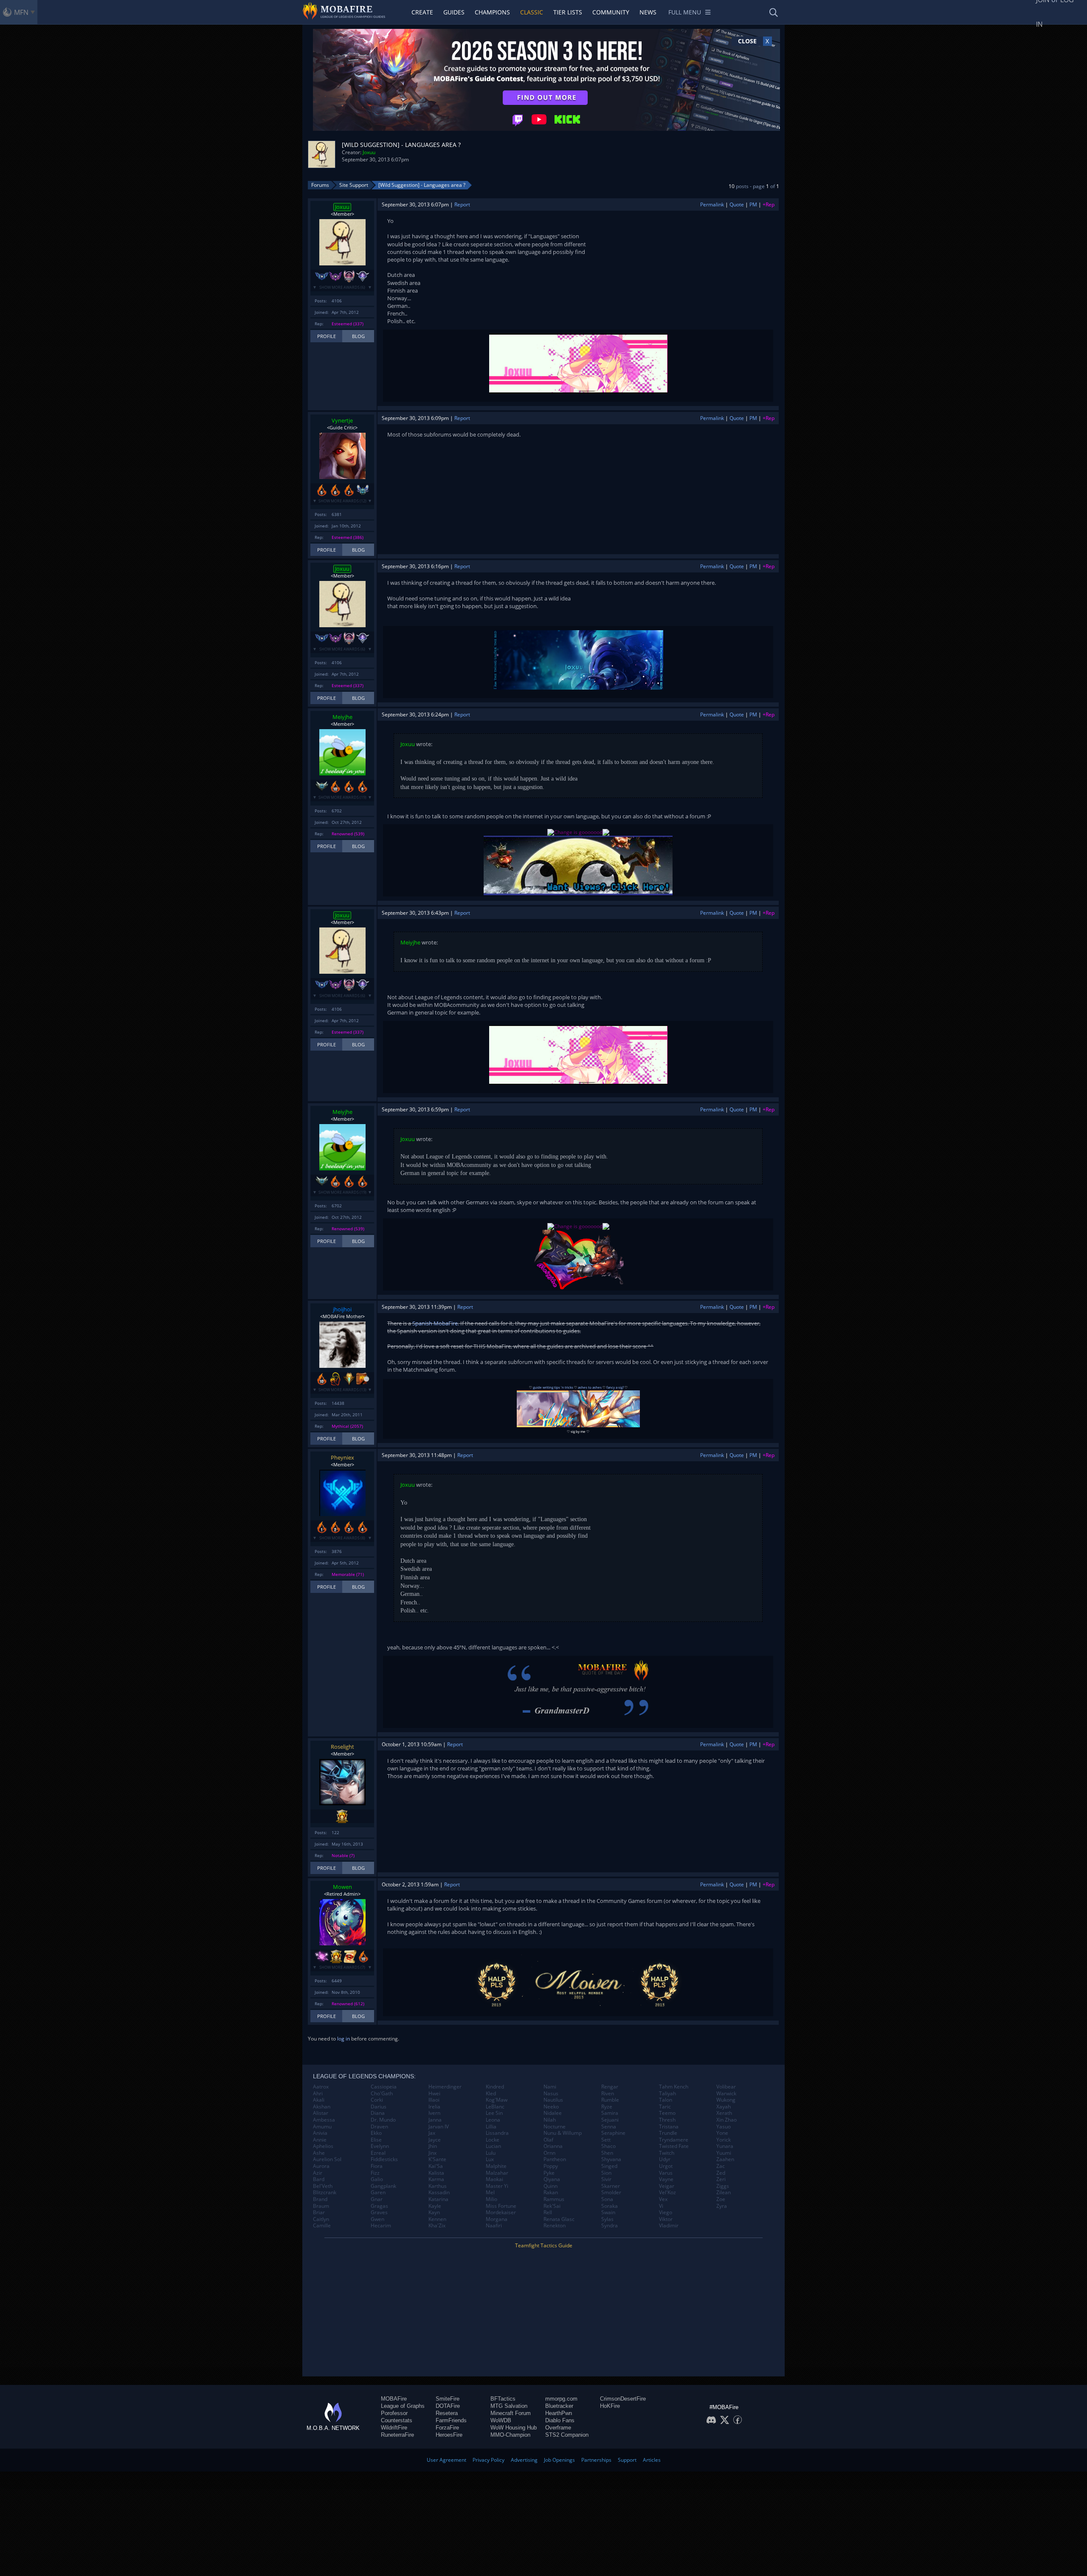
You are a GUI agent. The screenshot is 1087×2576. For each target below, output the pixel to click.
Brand (320, 2199)
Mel (490, 2193)
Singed (609, 2166)
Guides (454, 12)
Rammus (554, 2199)
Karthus (438, 2186)
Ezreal (378, 2153)
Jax (432, 2133)
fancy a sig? (615, 1387)
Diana (378, 2113)
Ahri (318, 2094)
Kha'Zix (437, 2226)
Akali (319, 2100)
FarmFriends (451, 2420)
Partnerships (596, 2460)
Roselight (342, 1747)
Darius (379, 2107)
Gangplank (383, 2186)
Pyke (549, 2173)
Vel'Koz (667, 2193)
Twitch (667, 2153)
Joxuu (369, 152)
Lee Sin (494, 2113)
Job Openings (559, 2460)
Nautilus (553, 2100)
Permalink (712, 204)
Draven (379, 2127)
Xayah (724, 2107)
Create (422, 12)
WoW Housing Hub (514, 2428)
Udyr (665, 2159)
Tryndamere (674, 2140)
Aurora (321, 2166)
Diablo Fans (560, 2420)
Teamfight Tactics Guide (544, 2245)
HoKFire (610, 2406)
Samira (610, 2113)
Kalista (436, 2173)
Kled (491, 2094)
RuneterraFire (397, 2435)
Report (462, 204)
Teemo (667, 2113)
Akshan (322, 2107)
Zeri (721, 2179)
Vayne (666, 2179)
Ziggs (723, 2186)
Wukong (726, 2100)
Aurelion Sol (327, 2159)
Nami (550, 2087)
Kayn (434, 2212)
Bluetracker (559, 2406)
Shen (607, 2153)
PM (753, 204)
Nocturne (555, 2127)
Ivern (434, 2113)
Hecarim (381, 2226)
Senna (609, 2127)
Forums (320, 185)
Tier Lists (568, 12)
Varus (666, 2173)
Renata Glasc (559, 2219)
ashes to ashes (590, 1387)
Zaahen (725, 2159)
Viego (666, 2212)
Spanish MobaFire (435, 1323)
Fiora (377, 2166)
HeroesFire (449, 2435)
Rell (548, 2212)
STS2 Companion (567, 2435)
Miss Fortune (501, 2206)
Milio (491, 2199)
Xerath (724, 2113)
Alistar (321, 2113)
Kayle (435, 2206)
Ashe (319, 2153)
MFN (21, 12)
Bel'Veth (323, 2186)
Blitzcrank (325, 2193)
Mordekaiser (501, 2212)
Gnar (377, 2199)
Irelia (434, 2107)
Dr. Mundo (383, 2120)
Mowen (342, 1887)
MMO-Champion (510, 2435)
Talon (666, 2100)
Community (611, 12)
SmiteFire (448, 2399)
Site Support (354, 185)
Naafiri (494, 2226)
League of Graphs (403, 2406)
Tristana (669, 2127)
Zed (721, 2173)
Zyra (722, 2206)
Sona (607, 2199)
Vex (663, 2199)
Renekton (555, 2226)
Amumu (322, 2127)
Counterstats (397, 2420)
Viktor (666, 2219)
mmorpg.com (561, 2399)
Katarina (438, 2199)
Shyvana (611, 2159)
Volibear (726, 2087)
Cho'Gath (382, 2094)
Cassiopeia (384, 2087)
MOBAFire (394, 2399)
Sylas (607, 2219)
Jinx (432, 2153)
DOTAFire (448, 2406)
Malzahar (497, 2173)
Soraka (610, 2206)
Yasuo (724, 2127)
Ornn (549, 2153)
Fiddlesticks (384, 2159)
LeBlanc (495, 2107)
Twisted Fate (674, 2146)
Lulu (491, 2153)
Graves (379, 2212)
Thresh (667, 2120)
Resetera (447, 2413)
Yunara (725, 2146)
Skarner (611, 2186)
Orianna (553, 2146)
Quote (737, 204)
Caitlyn (321, 2219)
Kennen (437, 2219)
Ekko (376, 2133)
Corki (377, 2100)
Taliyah (667, 2094)
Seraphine (613, 2133)
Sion (606, 2173)
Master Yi (497, 2186)
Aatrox (321, 2087)
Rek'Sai (552, 2206)
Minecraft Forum (511, 2413)
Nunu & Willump (563, 2133)
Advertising (524, 2460)
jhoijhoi (342, 1309)
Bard (319, 2179)
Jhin (433, 2146)
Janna (435, 2120)
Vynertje (342, 420)
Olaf (548, 2140)
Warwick (726, 2094)
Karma (436, 2179)
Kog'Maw (497, 2100)
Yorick (724, 2140)
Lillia (491, 2127)
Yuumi (724, 2153)
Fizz (375, 2173)
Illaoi (434, 2100)
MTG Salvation (509, 2406)
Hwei (434, 2094)
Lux (490, 2159)
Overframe (558, 2428)
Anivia (320, 2133)
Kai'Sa (436, 2166)
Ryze (607, 2107)
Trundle (668, 2133)
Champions (492, 12)
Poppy (551, 2166)
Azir (318, 2173)
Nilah (550, 2120)
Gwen (377, 2219)
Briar (319, 2212)
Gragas (379, 2206)
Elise (376, 2140)
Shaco (608, 2146)
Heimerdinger (445, 2087)
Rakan (551, 2193)
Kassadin (439, 2193)
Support (627, 2460)
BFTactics (503, 2399)
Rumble (610, 2100)
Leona (493, 2120)
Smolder (611, 2193)
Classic (532, 12)
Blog (358, 336)
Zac (721, 2166)
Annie (320, 2140)
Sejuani (610, 2120)
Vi (661, 2206)
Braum (321, 2206)
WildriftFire (394, 2428)
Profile (327, 336)
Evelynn (380, 2146)
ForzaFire (447, 2428)
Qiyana (552, 2179)
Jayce (435, 2140)
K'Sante (437, 2159)
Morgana (497, 2219)
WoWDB (501, 2420)
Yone (722, 2133)
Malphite (496, 2166)
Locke (493, 2140)
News (648, 12)
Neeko (551, 2107)
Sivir (606, 2179)
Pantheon (555, 2159)
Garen (378, 2193)
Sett (606, 2140)
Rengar (610, 2087)
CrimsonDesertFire (623, 2399)
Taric (665, 2107)
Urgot (666, 2166)
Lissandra (497, 2133)
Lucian (493, 2146)
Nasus (551, 2094)
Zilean (724, 2193)
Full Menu (685, 12)
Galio (377, 2179)
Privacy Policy (489, 2460)
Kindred (495, 2087)
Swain (608, 2212)
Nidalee (553, 2113)
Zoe (721, 2199)
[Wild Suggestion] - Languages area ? (422, 185)
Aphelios (323, 2146)
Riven (608, 2094)
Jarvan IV (439, 2127)
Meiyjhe (342, 717)
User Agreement (446, 2460)
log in (344, 2039)
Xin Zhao (727, 2120)
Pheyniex (342, 1457)
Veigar (667, 2186)
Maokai (494, 2179)
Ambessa (324, 2120)
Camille (322, 2226)
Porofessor (394, 2413)
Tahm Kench (674, 2087)
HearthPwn (559, 2413)
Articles (652, 2460)
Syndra (610, 2226)
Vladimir (669, 2226)
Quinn (551, 2186)
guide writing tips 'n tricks (553, 1387)
